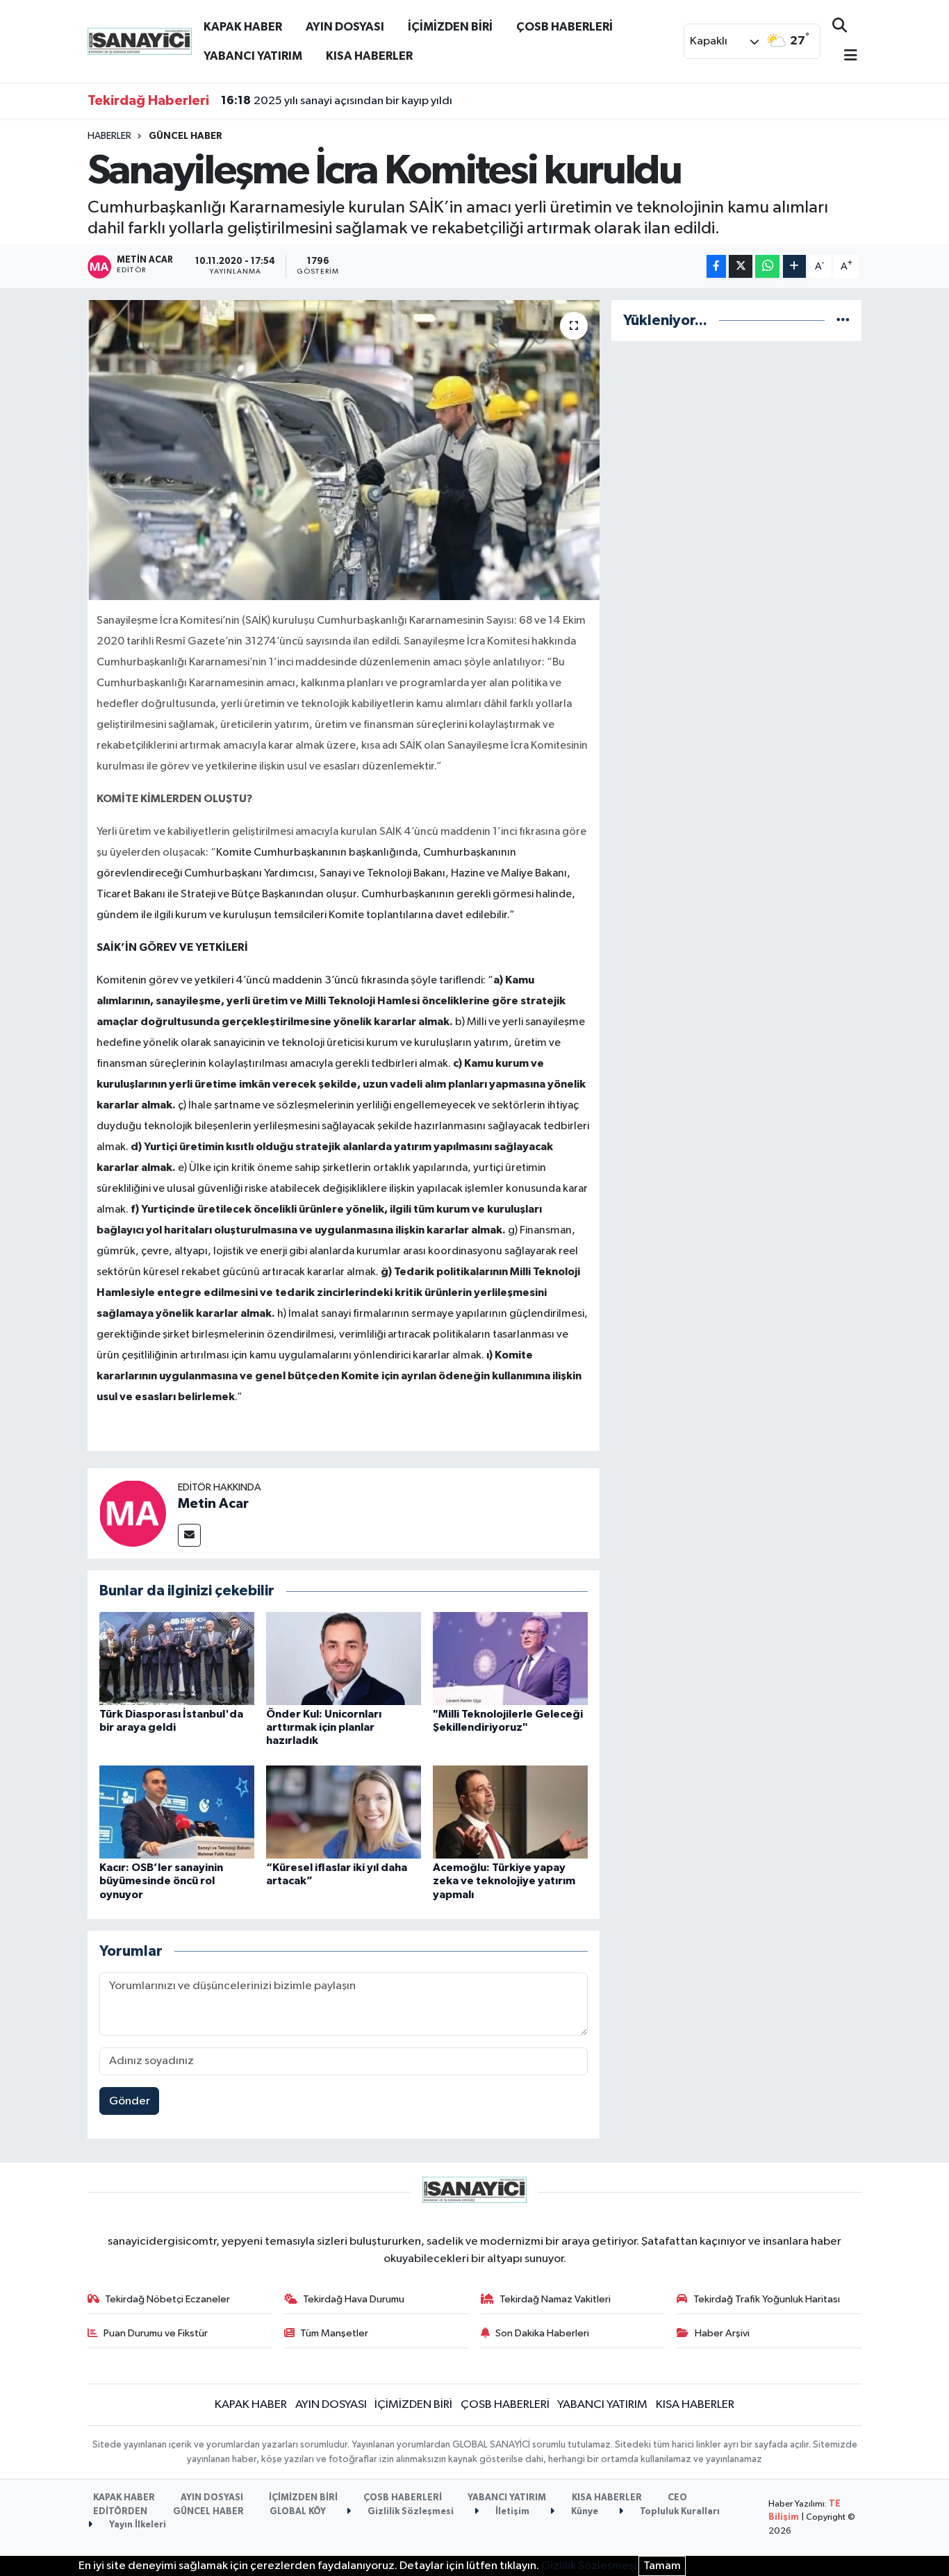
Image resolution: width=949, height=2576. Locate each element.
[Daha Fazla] (794, 266)
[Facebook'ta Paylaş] (716, 266)
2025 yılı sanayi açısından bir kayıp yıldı (337, 101)
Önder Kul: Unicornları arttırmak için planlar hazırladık (324, 1727)
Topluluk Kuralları (679, 2512)
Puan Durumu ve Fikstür (156, 2333)
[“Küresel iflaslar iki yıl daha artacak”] (344, 1812)
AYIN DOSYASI (345, 27)
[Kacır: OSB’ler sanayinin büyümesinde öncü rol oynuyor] (177, 1812)
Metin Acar (213, 1504)
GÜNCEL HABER (185, 136)
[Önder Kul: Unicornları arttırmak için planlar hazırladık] (344, 1658)
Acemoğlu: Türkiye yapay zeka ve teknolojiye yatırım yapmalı (504, 1881)
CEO (677, 2498)
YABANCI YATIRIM (253, 56)
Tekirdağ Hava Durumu (354, 2299)
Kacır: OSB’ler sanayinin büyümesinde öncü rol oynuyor (161, 1881)
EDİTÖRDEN (120, 2512)
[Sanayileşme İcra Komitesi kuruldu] (344, 450)
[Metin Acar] (133, 1513)
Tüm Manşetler (334, 2333)
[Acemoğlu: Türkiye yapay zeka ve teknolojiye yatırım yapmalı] (510, 1812)
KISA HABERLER (369, 56)
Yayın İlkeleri (137, 2525)
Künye (584, 2512)
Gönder (130, 2101)
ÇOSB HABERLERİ (564, 27)
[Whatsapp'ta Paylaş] (767, 266)
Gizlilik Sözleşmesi (410, 2512)
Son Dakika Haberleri (542, 2333)
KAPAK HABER (243, 27)
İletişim (511, 2512)
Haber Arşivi (722, 2333)
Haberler (109, 136)
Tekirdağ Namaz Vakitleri (555, 2299)
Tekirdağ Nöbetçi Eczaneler (167, 2299)
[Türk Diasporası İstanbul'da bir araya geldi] (177, 1658)
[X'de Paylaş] (741, 266)
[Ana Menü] (845, 57)
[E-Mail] (189, 1535)
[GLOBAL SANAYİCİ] (140, 41)
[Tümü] (843, 321)
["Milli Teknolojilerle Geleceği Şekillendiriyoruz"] (510, 1658)
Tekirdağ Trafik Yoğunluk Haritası (767, 2299)
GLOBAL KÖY (298, 2512)
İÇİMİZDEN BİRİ (450, 27)
